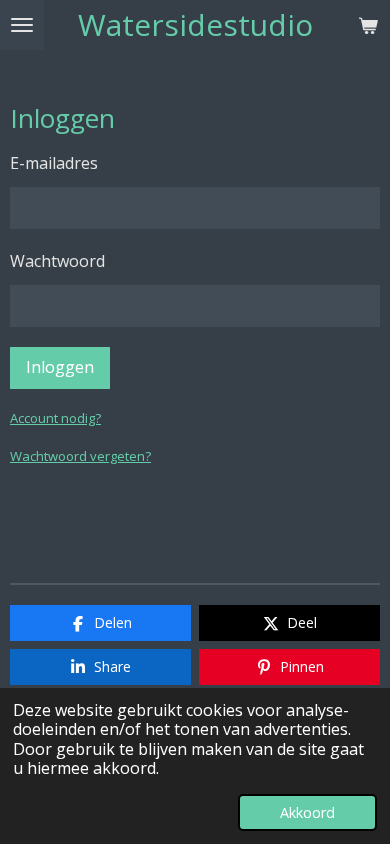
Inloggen (60, 367)
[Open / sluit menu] (22, 25)
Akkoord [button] (307, 812)
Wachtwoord (57, 261)
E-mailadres (54, 163)
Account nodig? (55, 418)
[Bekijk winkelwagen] (368, 25)
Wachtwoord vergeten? (80, 456)
